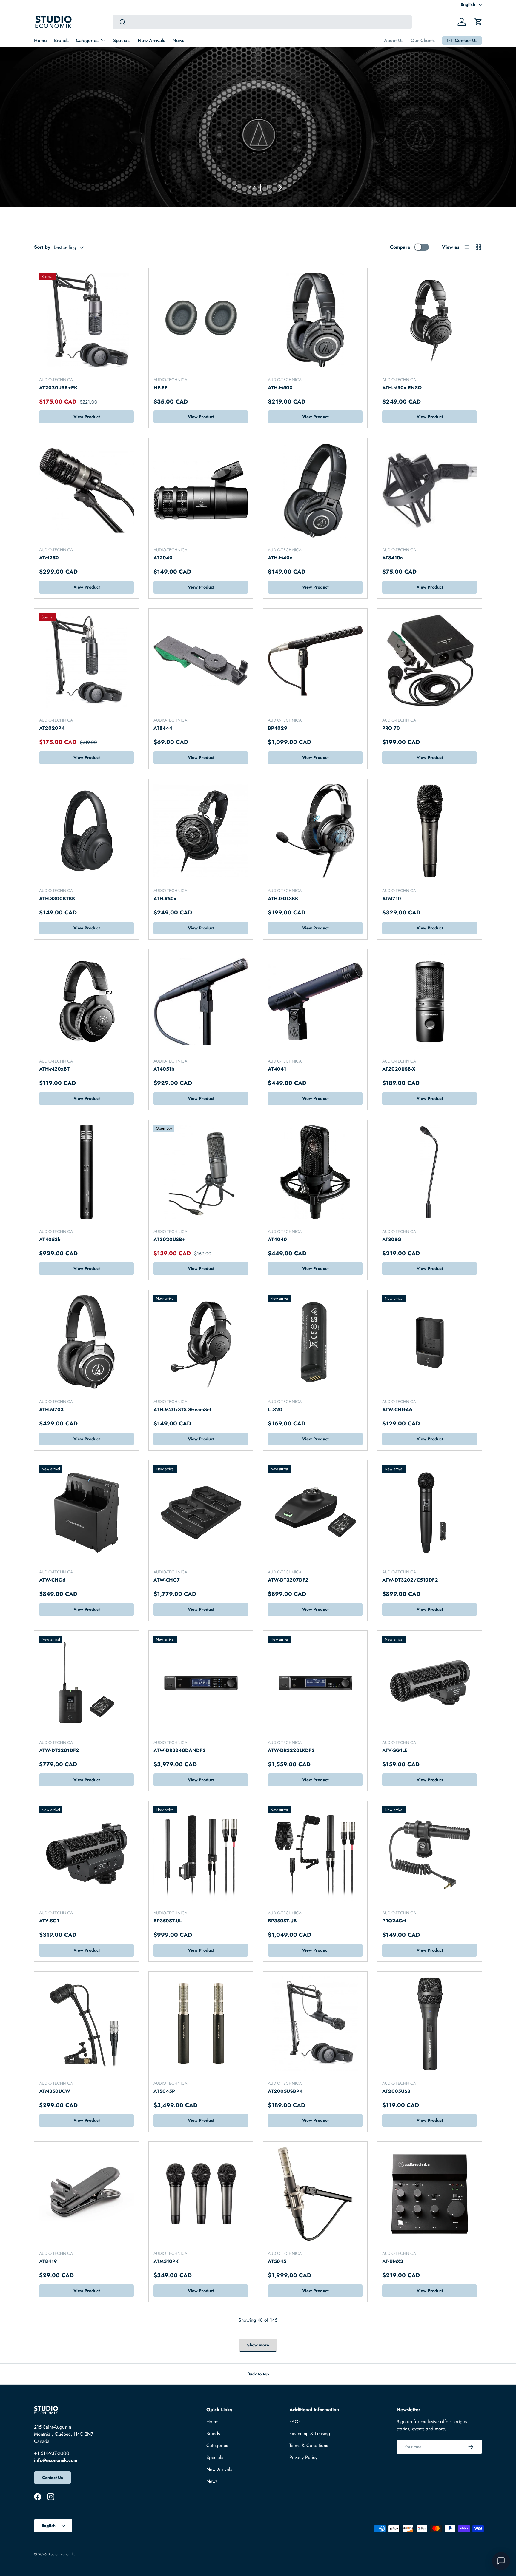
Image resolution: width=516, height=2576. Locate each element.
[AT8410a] (430, 490)
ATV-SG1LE (395, 1750)
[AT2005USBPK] (315, 2024)
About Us (394, 40)
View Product (87, 417)
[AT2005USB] (430, 2024)
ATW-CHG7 (167, 1580)
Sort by (42, 247)
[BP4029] (315, 661)
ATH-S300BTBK (57, 899)
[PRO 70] (430, 661)
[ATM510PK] (201, 2194)
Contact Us (52, 2478)
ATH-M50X (280, 388)
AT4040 (277, 1239)
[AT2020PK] (86, 661)
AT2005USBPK (285, 2091)
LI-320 (275, 1409)
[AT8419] (86, 2194)
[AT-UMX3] (430, 2194)
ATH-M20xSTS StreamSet (182, 1409)
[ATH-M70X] (86, 1342)
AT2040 (163, 558)
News (178, 40)
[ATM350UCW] (86, 2024)
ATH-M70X (52, 1409)
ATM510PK (166, 2261)
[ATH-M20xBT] (86, 1001)
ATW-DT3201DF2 (59, 1750)
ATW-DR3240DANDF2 (180, 1750)
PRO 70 (391, 728)
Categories (87, 40)
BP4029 (278, 728)
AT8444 (163, 728)
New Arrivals (151, 40)
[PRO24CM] (430, 1853)
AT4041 (277, 1069)
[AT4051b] (201, 1001)
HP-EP (161, 388)
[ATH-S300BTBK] (86, 831)
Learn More (53, 163)
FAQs (295, 2422)
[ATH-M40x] (315, 490)
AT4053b (50, 1239)
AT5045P (164, 2091)
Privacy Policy (303, 2457)
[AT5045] (315, 2194)
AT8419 (48, 2261)
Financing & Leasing (310, 2433)
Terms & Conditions (309, 2445)
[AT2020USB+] (201, 1172)
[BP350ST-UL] (201, 1853)
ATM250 (49, 558)
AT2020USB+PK (58, 388)
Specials (122, 40)
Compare (400, 247)
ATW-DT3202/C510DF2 (410, 1580)
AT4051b (164, 1069)
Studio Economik (61, 2554)
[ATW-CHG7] (201, 1512)
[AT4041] (315, 1001)
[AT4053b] (86, 1172)
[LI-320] (315, 1342)
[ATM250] (86, 490)
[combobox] (262, 22)
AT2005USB (396, 2091)
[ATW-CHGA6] (430, 1342)
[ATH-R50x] (201, 831)
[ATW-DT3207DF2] (315, 1512)
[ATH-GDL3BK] (315, 831)
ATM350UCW (55, 2091)
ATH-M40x (280, 558)
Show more (258, 2345)
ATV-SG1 (49, 1921)
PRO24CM (394, 1921)
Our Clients (423, 40)
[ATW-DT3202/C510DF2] (430, 1512)
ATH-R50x (165, 899)
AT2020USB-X (399, 1069)
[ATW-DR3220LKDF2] (315, 1683)
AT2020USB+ (169, 1239)
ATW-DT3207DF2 (288, 1580)
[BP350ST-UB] (315, 1853)
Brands (61, 40)
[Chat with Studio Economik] (501, 2561)
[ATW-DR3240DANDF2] (201, 1683)
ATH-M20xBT (54, 1069)
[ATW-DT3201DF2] (86, 1683)
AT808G (392, 1239)
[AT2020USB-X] (430, 1001)
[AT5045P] (201, 2024)
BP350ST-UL (168, 1921)
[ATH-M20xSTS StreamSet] (201, 1342)
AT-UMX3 (393, 2261)
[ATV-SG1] (86, 1853)
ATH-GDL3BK (283, 899)
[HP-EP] (201, 320)
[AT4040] (315, 1172)
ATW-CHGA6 (397, 1409)
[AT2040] (201, 490)
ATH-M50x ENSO (402, 388)
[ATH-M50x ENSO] (430, 320)
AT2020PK (52, 728)
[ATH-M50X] (315, 320)
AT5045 (277, 2261)
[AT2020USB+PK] (86, 320)
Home (40, 40)
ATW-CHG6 (52, 1580)
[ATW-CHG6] (86, 1512)
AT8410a (393, 558)
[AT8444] (201, 661)
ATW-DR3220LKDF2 (291, 1750)
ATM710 (392, 899)
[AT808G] (430, 1172)
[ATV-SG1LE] (430, 1683)
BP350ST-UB (282, 1921)
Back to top (258, 2374)
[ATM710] (430, 831)
